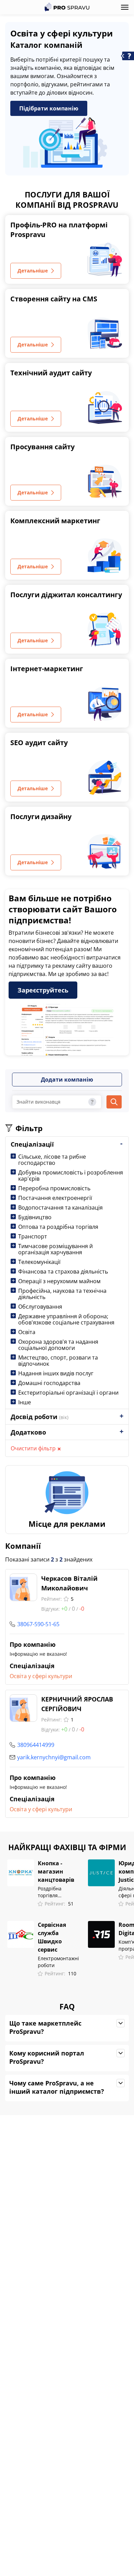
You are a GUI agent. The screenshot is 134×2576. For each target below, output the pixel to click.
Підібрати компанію (49, 108)
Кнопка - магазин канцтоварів (56, 1871)
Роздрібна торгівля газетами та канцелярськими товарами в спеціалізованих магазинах (58, 1892)
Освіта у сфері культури (41, 1676)
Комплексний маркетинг (55, 521)
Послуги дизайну (41, 817)
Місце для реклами (67, 1524)
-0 (82, 1609)
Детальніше (33, 271)
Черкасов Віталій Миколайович (69, 1583)
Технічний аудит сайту (51, 373)
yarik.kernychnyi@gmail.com (54, 1757)
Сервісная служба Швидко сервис (52, 1937)
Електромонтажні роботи (58, 1962)
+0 (64, 1609)
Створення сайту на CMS (54, 299)
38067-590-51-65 (38, 1624)
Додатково (28, 1432)
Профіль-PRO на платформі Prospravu (59, 230)
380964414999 (36, 1745)
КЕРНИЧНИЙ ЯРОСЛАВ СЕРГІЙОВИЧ (77, 1704)
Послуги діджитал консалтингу (66, 595)
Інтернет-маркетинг (47, 669)
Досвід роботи (40, 1417)
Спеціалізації (32, 1144)
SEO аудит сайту (39, 743)
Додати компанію (67, 1080)
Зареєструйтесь (43, 990)
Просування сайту (42, 447)
